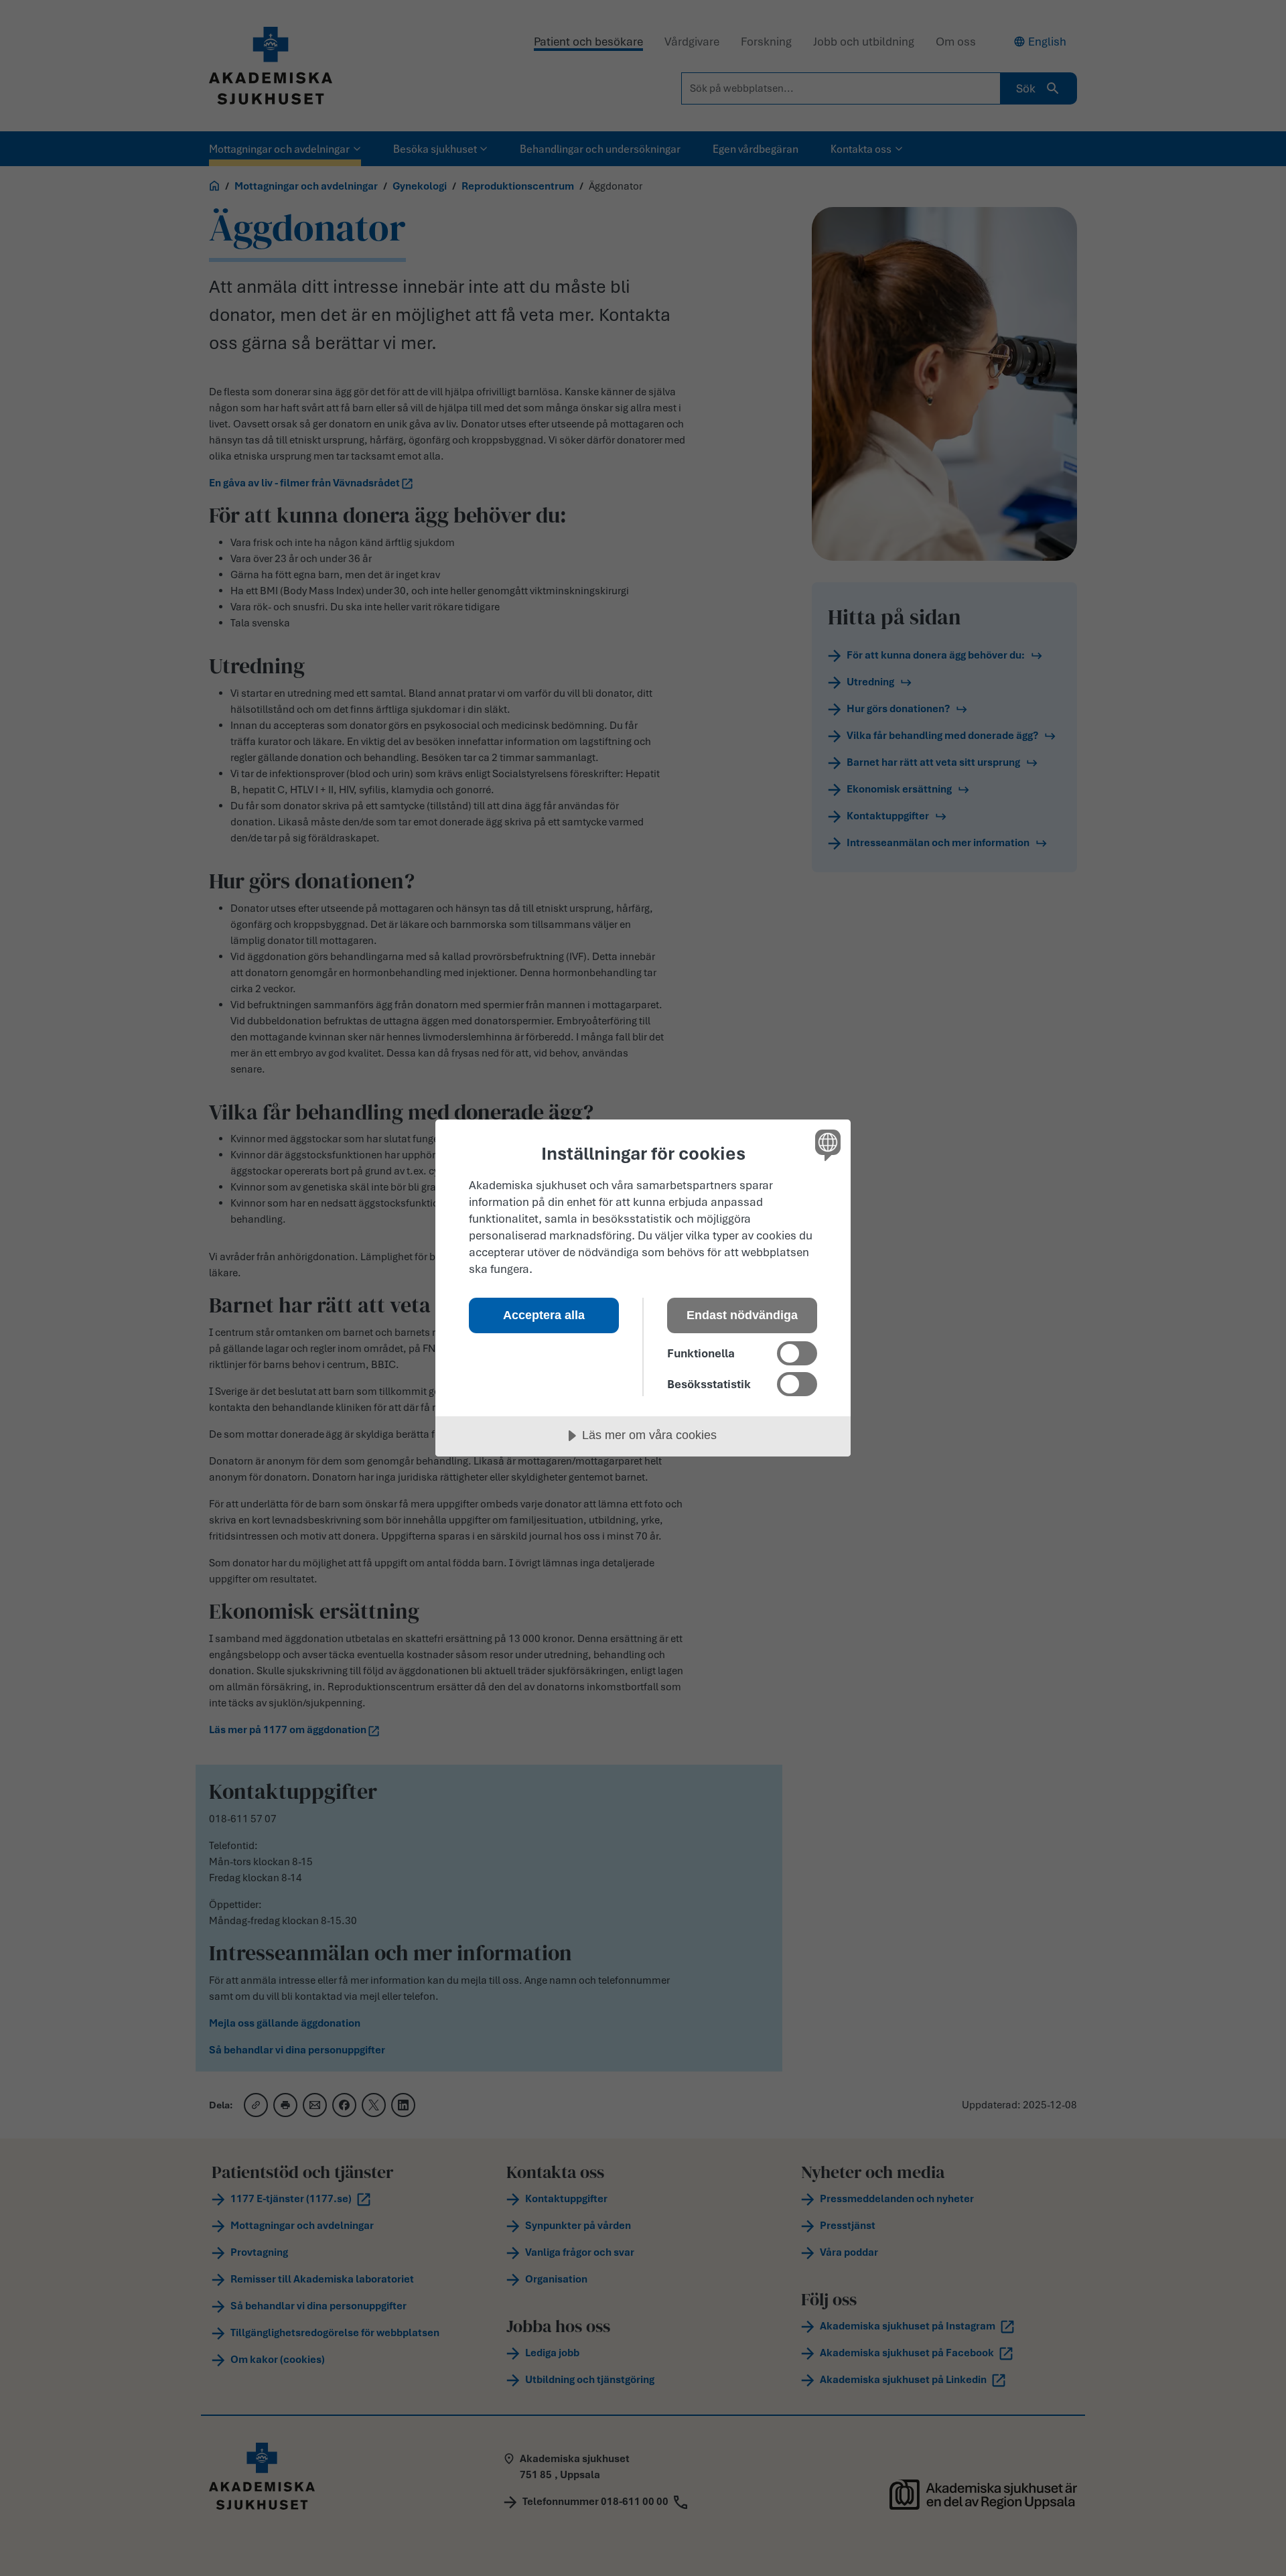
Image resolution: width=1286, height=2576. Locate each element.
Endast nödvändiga (742, 1315)
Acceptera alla (544, 1315)
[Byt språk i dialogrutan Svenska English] (826, 1145)
